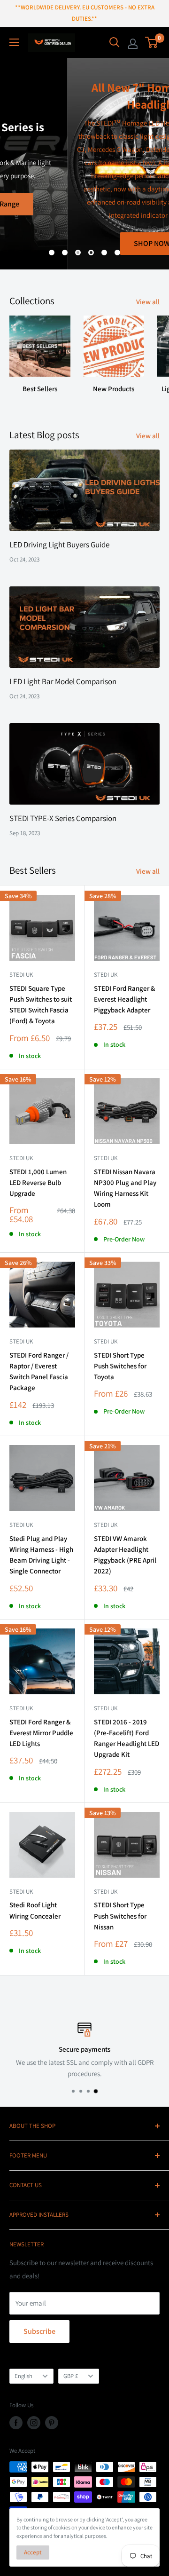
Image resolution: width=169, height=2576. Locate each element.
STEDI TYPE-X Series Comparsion (63, 818)
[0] (152, 42)
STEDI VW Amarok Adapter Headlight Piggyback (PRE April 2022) (125, 1555)
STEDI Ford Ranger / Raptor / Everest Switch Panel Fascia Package (39, 1371)
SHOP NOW (85, 243)
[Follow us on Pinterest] (52, 2423)
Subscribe (39, 2331)
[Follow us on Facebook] (16, 2423)
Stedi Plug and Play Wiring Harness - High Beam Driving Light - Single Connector (41, 1555)
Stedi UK (21, 975)
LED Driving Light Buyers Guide (59, 545)
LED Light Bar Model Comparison (63, 681)
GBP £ (71, 2376)
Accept (33, 2552)
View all (148, 302)
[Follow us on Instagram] (34, 2423)
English (23, 2376)
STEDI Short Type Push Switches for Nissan (120, 1916)
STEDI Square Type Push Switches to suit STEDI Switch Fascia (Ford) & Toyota (41, 1005)
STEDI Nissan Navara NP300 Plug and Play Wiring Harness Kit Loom (125, 1188)
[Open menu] (14, 42)
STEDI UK (106, 1341)
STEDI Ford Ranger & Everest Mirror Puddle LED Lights (41, 1733)
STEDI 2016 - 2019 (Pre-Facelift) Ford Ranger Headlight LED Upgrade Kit (127, 1738)
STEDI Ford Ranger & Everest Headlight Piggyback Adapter (124, 999)
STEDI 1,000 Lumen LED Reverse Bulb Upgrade (38, 1183)
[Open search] (115, 42)
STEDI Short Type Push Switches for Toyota (120, 1366)
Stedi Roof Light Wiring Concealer (35, 1910)
